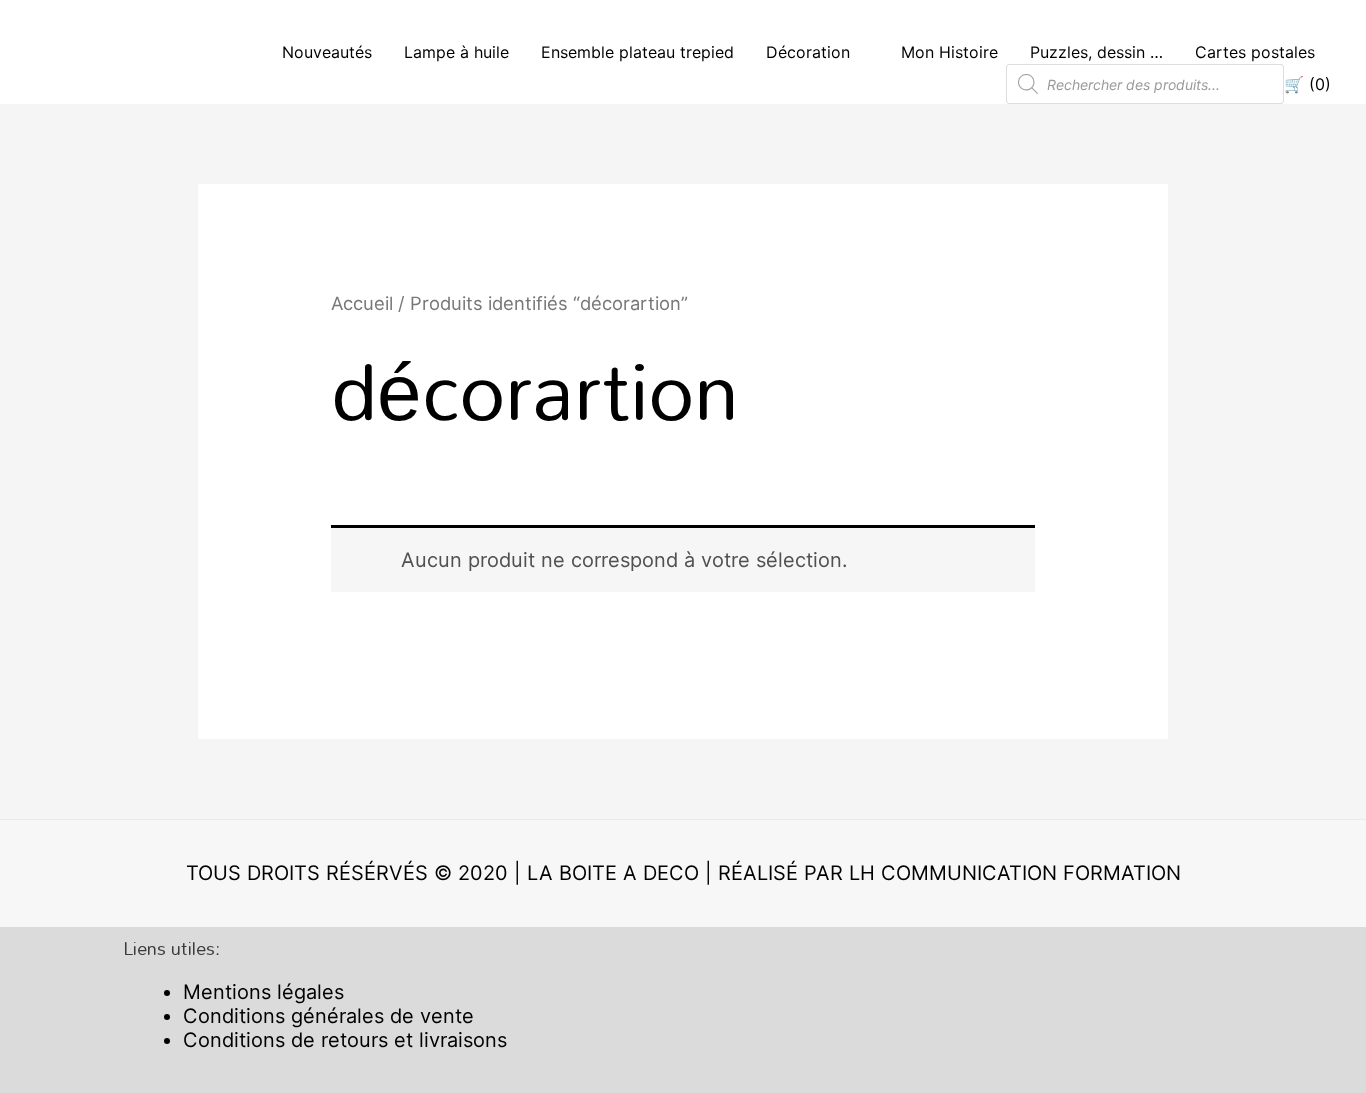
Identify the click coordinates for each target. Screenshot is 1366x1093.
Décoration (808, 52)
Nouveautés (327, 52)
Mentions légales (263, 992)
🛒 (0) (1307, 84)
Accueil (362, 303)
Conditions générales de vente (328, 1016)
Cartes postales (1255, 52)
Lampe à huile (456, 52)
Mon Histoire (949, 52)
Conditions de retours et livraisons (345, 1040)
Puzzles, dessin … (1096, 52)
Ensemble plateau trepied (637, 52)
